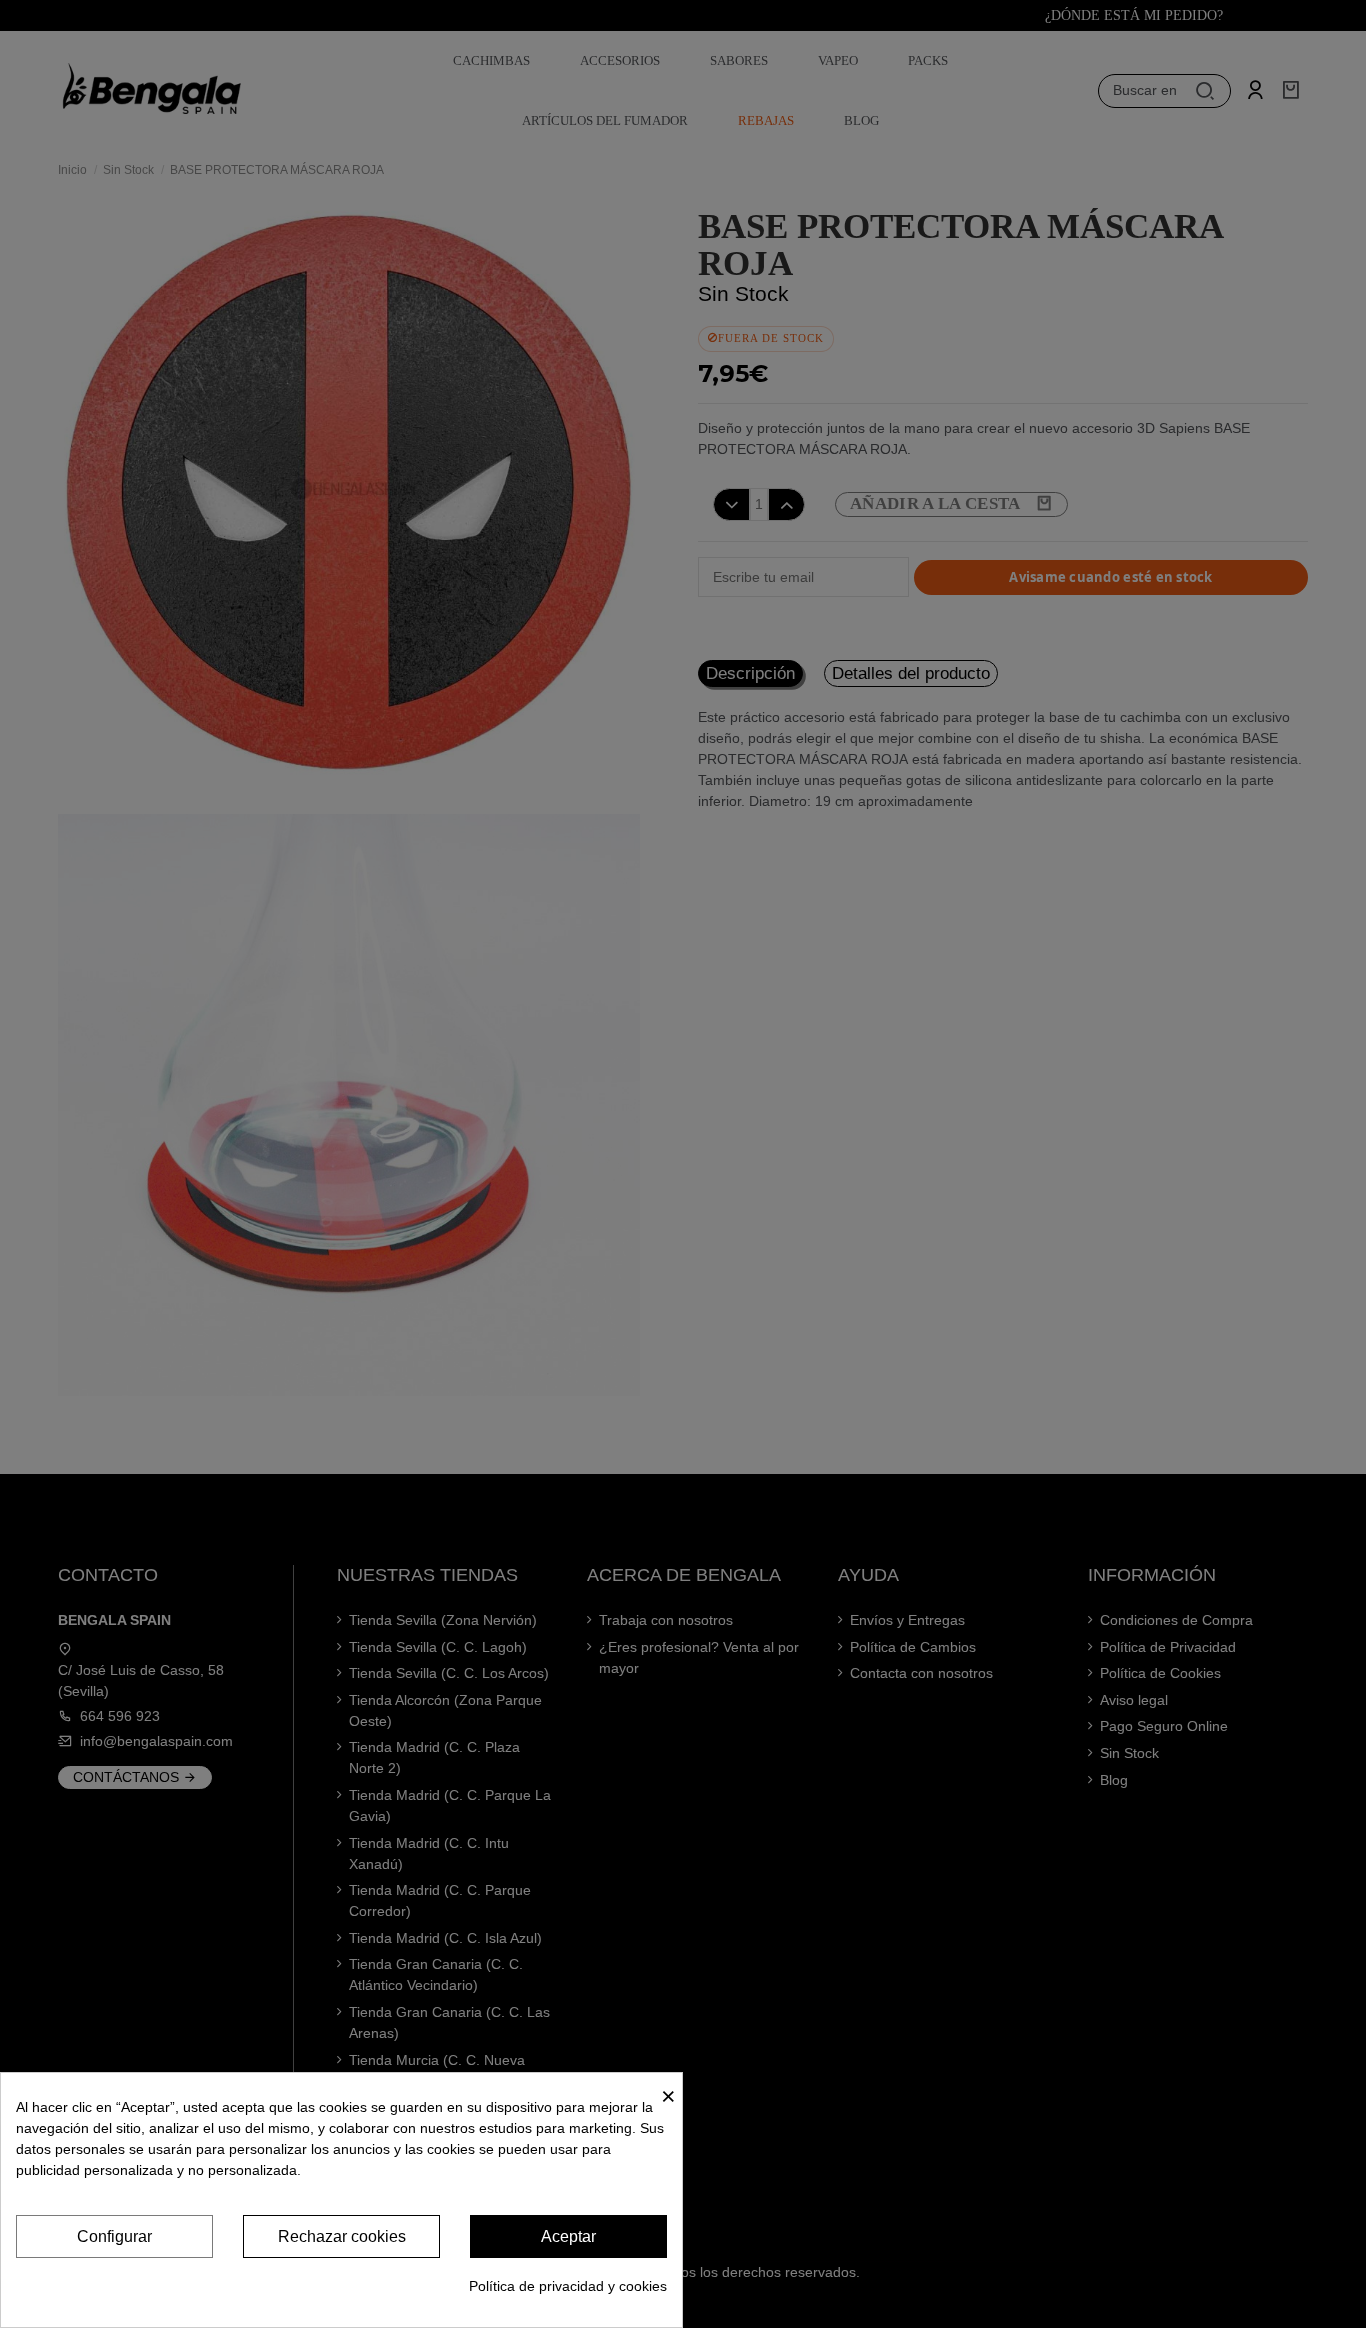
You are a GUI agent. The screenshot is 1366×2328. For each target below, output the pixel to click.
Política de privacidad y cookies (568, 2286)
